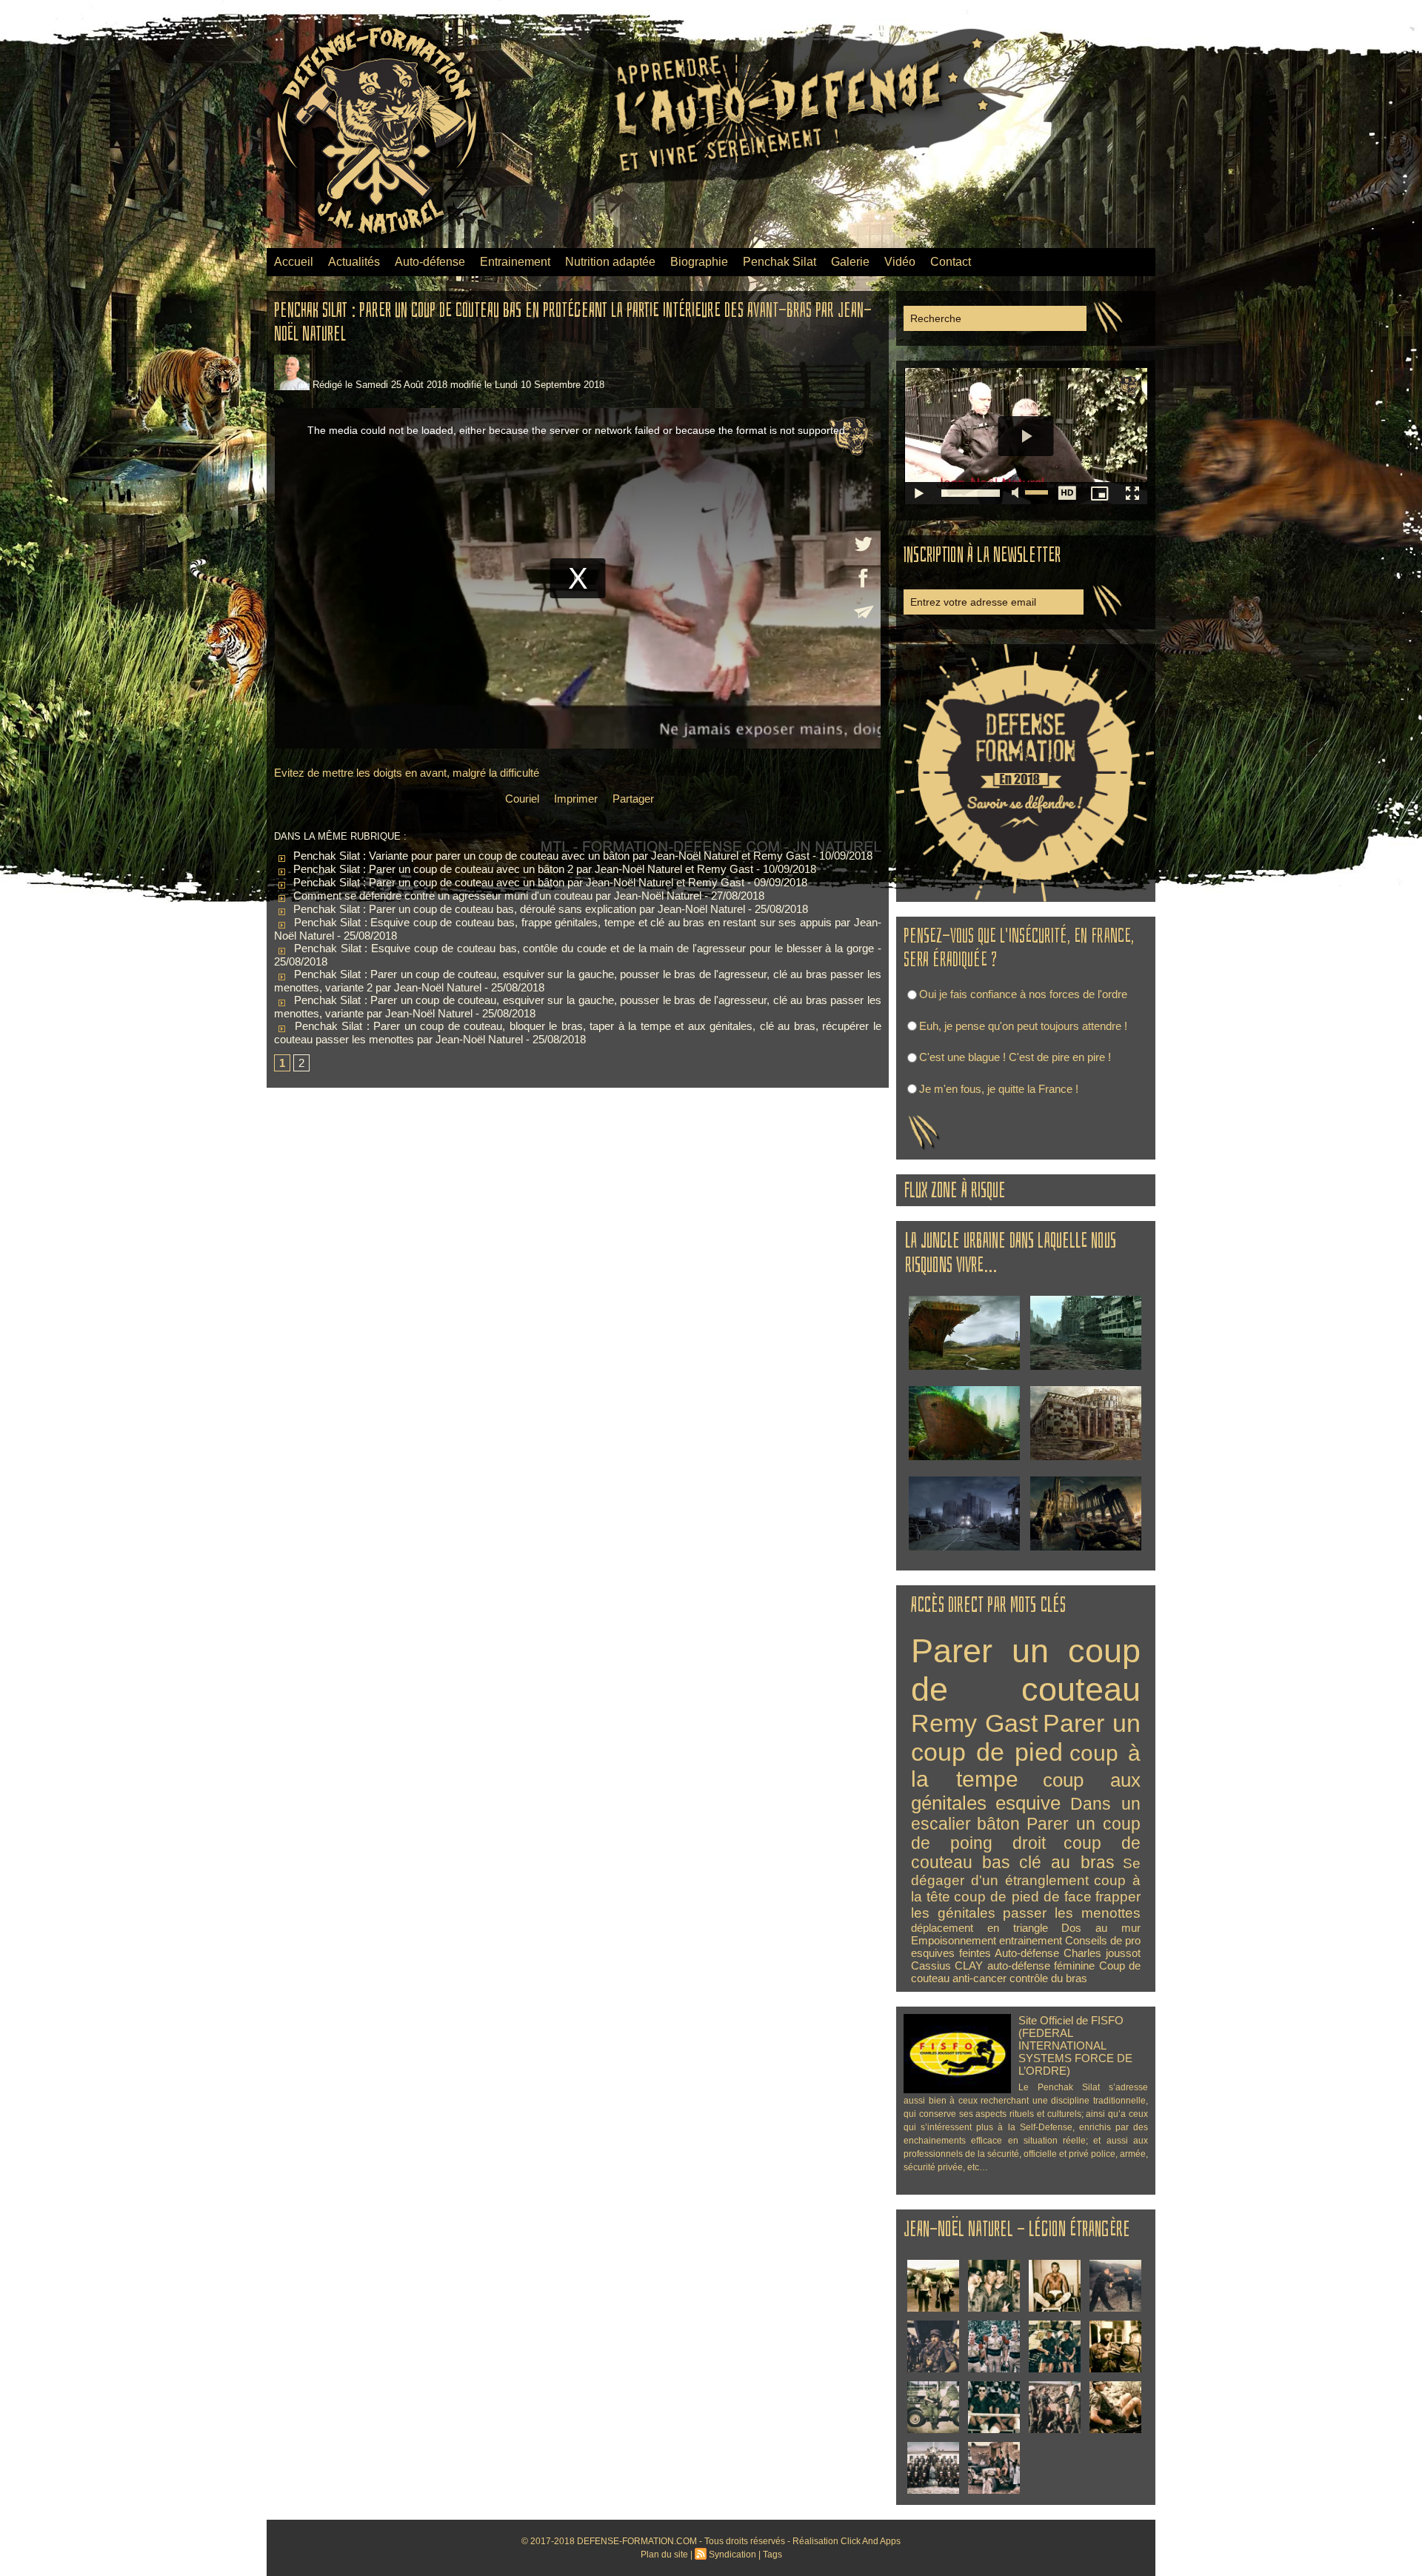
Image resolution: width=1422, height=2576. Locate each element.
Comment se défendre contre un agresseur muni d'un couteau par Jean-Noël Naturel (496, 896)
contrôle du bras (1048, 1978)
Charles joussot (1102, 1953)
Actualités (354, 262)
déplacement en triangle (979, 1928)
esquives (933, 1953)
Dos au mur (1101, 1928)
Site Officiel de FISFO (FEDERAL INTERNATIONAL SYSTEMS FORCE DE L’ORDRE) (1075, 2045)
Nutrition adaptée (610, 262)
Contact (951, 262)
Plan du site (664, 2555)
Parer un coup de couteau (1026, 1670)
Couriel (521, 799)
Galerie (850, 262)
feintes (975, 1953)
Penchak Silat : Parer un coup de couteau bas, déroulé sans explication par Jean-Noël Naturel (518, 909)
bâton (998, 1824)
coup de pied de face (1023, 1897)
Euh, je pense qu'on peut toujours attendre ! (1023, 1026)
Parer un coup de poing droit (1026, 1834)
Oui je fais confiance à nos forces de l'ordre (1023, 994)
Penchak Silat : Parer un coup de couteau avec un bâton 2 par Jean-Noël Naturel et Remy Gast (522, 869)
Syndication (732, 2555)
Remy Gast (974, 1723)
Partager (632, 799)
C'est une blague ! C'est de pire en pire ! (1015, 1057)
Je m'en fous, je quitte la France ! (999, 1089)
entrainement (1031, 1940)
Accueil (294, 262)
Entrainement (515, 262)
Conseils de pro (1103, 1940)
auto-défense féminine (1041, 1966)
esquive (1028, 1803)
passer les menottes (1072, 1913)
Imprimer (574, 799)
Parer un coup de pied (1026, 1737)
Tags (772, 2555)
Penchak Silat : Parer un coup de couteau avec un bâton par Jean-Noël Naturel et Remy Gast (517, 882)
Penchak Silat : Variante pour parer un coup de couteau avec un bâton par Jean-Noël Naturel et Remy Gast (550, 856)
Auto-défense (430, 262)
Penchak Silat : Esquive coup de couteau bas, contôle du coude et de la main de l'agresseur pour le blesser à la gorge (582, 948)
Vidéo (900, 262)
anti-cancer (979, 1978)
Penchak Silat (780, 262)
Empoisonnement (954, 1940)
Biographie (699, 262)
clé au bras (1067, 1863)
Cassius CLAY (947, 1966)
